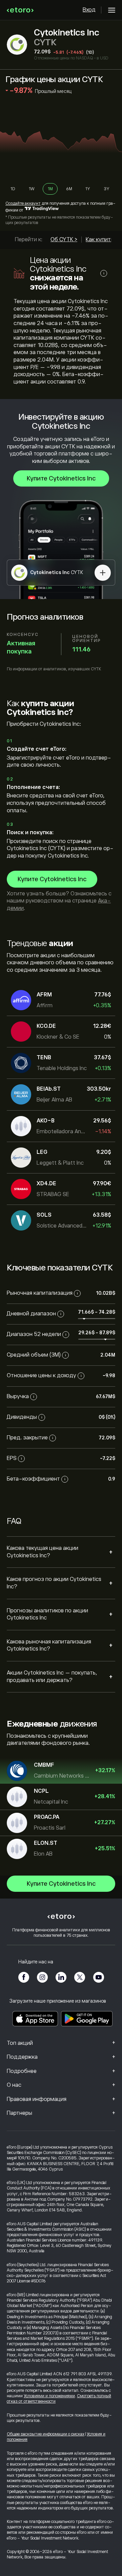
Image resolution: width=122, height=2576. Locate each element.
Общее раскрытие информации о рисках (46, 2434)
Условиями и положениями (49, 2396)
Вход (89, 10)
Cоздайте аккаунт (23, 203)
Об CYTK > (64, 240)
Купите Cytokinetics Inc (61, 478)
